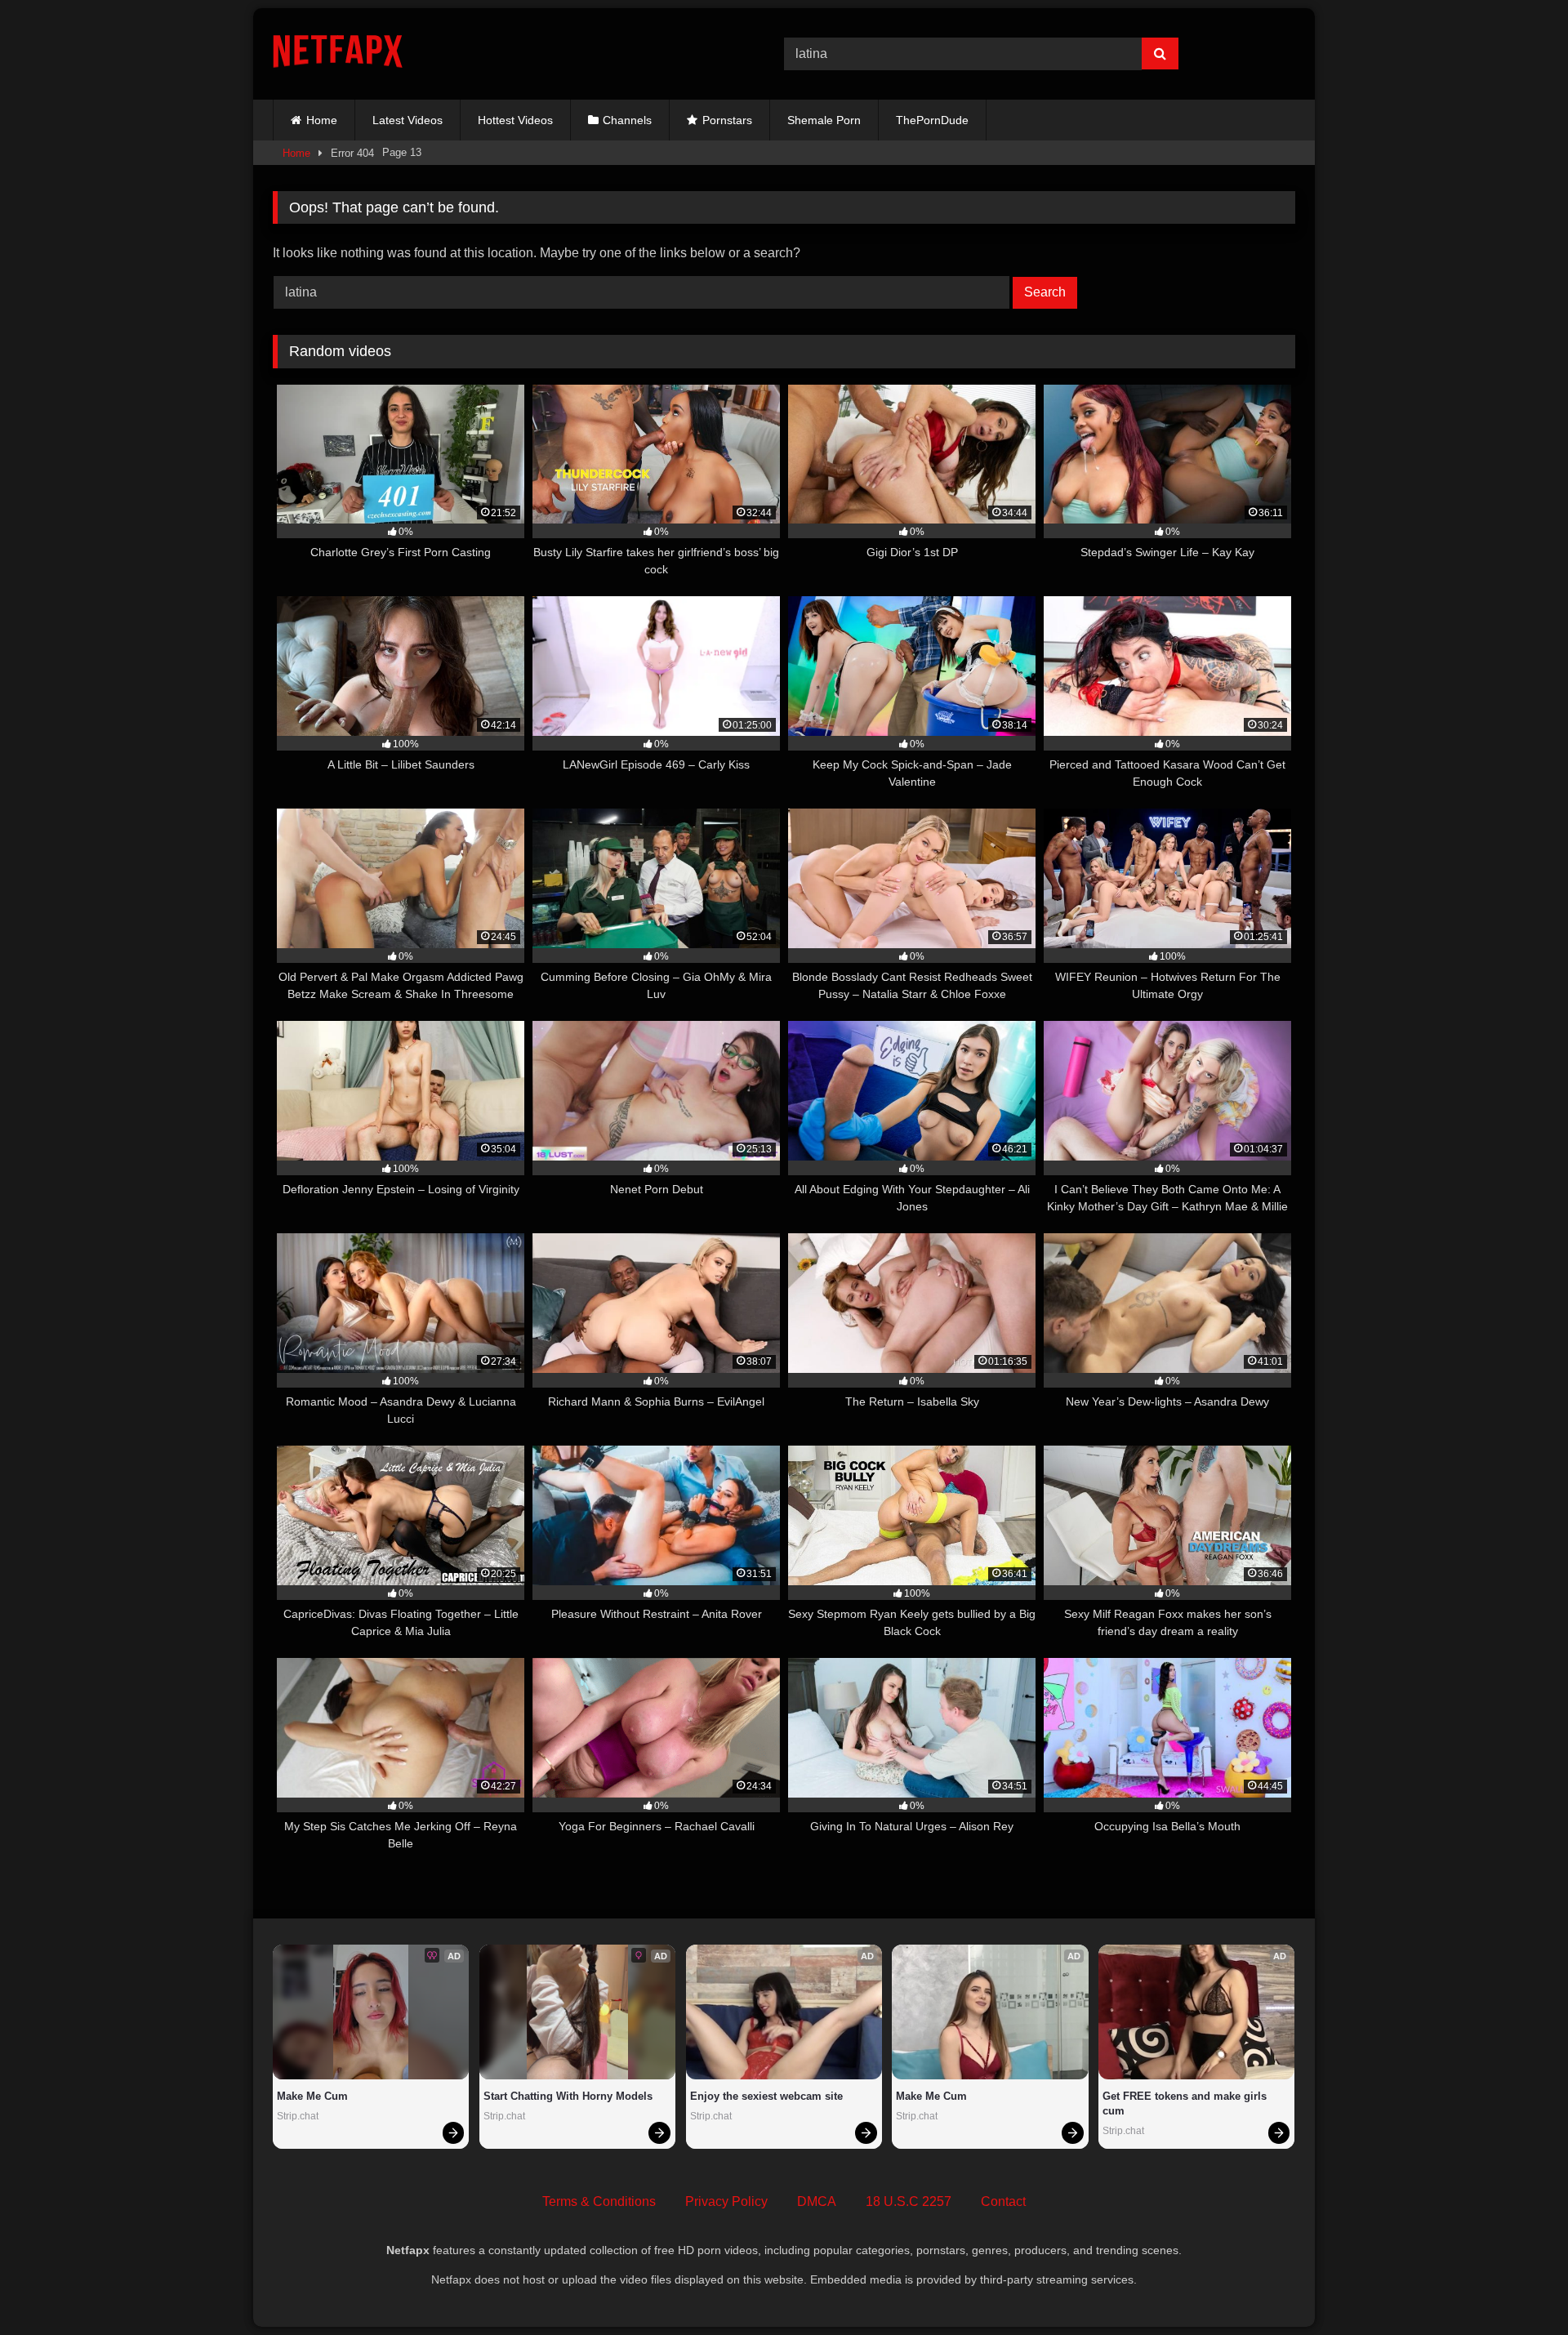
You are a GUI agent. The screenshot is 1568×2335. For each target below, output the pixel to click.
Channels (627, 120)
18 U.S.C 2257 (909, 2201)
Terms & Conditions (599, 2201)
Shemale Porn (824, 120)
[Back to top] (1517, 2286)
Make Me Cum (312, 2096)
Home (322, 120)
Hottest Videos (515, 120)
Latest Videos (408, 120)
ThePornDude (932, 120)
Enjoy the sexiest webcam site (766, 2096)
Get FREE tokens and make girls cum (1186, 2103)
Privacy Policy (726, 2201)
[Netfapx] (338, 54)
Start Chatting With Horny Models (568, 2096)
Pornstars (727, 120)
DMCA (817, 2201)
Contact (1003, 2201)
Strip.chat (298, 2116)
